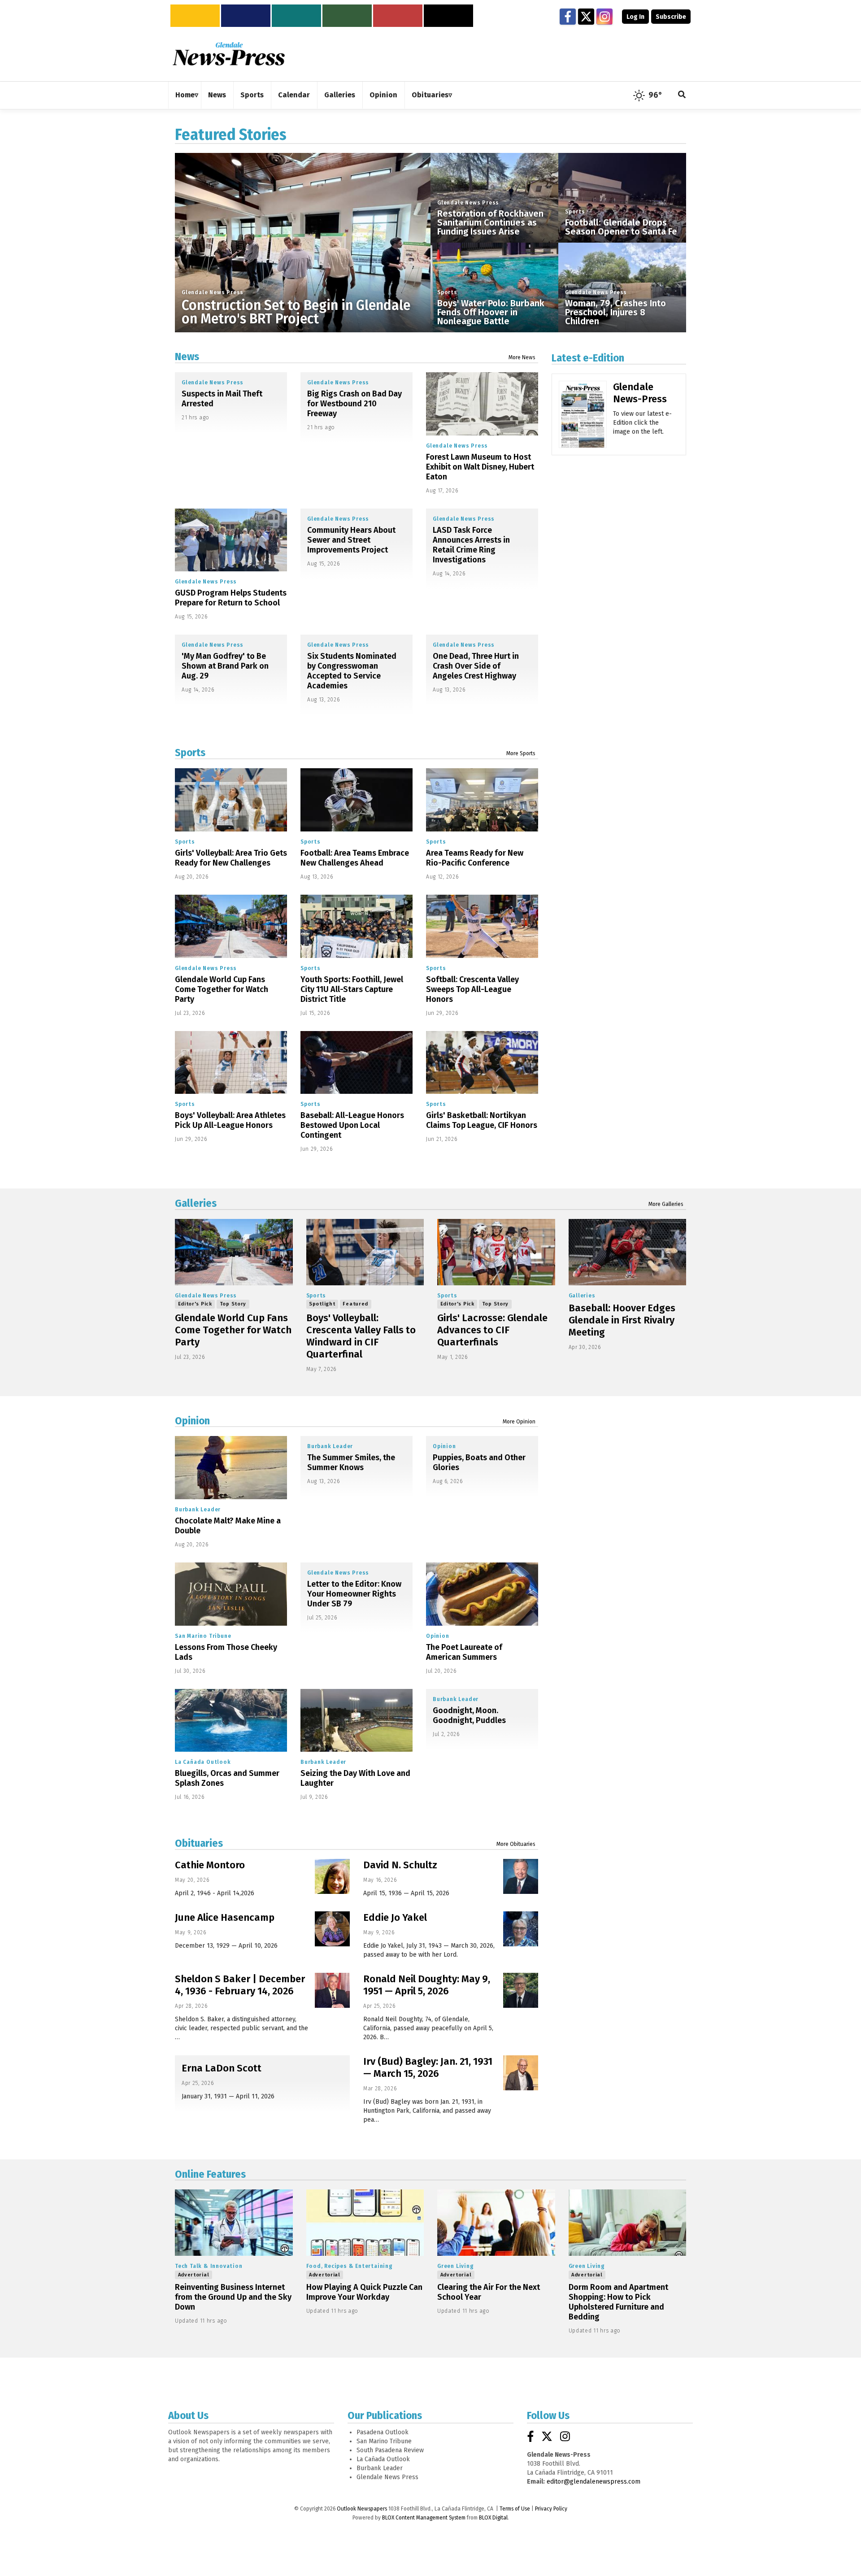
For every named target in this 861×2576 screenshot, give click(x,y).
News (187, 357)
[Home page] (229, 54)
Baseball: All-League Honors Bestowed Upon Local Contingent (352, 1125)
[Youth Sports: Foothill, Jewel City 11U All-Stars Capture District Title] (357, 926)
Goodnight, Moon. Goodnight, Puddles (469, 1715)
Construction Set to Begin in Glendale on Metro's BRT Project (296, 312)
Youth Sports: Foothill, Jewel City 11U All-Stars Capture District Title (352, 989)
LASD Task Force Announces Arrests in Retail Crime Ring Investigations (471, 545)
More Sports (521, 753)
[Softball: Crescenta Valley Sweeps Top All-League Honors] (482, 926)
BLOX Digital (493, 2518)
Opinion (192, 1421)
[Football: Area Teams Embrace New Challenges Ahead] (357, 800)
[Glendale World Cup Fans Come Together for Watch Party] (231, 926)
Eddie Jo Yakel (395, 1917)
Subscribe (671, 17)
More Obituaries (516, 1844)
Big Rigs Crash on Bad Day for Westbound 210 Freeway (354, 404)
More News (522, 357)
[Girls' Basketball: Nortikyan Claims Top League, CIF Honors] (482, 1063)
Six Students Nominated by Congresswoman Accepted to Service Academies (352, 671)
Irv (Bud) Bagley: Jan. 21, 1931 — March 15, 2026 (428, 2067)
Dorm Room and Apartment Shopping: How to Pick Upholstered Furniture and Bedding (618, 2302)
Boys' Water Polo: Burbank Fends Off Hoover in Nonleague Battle (491, 312)
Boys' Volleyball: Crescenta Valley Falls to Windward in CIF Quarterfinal (361, 1336)
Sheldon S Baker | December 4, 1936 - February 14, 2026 (240, 1985)
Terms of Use (515, 2509)
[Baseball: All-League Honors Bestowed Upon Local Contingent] (357, 1063)
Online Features (210, 2174)
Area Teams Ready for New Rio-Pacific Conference (475, 858)
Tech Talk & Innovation (209, 2266)
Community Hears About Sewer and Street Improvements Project (351, 540)
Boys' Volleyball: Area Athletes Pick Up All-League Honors (230, 1120)
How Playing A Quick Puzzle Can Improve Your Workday (364, 2292)
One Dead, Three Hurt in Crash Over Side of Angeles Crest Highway (476, 666)
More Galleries (666, 1204)
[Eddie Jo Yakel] (521, 1929)
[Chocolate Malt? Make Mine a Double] (231, 1468)
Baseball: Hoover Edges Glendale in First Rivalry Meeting (622, 1320)
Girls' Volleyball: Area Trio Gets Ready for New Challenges (231, 858)
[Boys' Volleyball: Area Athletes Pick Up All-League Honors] (231, 1063)
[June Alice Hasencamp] (332, 1929)
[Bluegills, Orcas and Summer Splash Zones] (231, 1721)
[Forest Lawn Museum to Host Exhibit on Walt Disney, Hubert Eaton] (482, 404)
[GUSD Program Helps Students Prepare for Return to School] (231, 540)
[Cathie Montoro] (332, 1876)
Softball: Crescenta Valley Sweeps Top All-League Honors (472, 989)
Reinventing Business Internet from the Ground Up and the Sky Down (233, 2297)
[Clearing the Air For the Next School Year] (496, 2223)
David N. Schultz (400, 1865)
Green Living (456, 2266)
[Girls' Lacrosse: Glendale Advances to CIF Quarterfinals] (496, 1252)
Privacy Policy (551, 2509)
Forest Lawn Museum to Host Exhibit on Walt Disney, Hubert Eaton (480, 467)
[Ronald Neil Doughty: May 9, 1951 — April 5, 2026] (521, 1990)
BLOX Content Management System (424, 2518)
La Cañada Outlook (203, 1762)
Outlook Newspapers (362, 2509)
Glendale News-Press (640, 393)
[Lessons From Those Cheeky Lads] (231, 1594)
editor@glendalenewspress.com (594, 2482)
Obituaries (199, 1843)
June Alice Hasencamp (225, 1917)
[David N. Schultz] (521, 1876)
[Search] (682, 95)
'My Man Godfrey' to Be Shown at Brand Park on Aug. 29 (225, 666)
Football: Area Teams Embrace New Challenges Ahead (355, 858)
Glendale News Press (213, 292)
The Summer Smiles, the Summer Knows (351, 1462)
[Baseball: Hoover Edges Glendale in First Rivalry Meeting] (628, 1252)
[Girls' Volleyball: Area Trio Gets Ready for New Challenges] (231, 800)
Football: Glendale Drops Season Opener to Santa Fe (621, 227)
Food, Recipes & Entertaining (350, 2266)
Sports (447, 292)
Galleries (196, 1203)
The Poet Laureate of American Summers (464, 1652)
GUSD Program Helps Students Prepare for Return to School (231, 598)
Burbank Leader (198, 1510)
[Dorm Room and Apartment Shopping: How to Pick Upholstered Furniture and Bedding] (628, 2223)
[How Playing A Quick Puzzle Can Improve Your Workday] (365, 2223)
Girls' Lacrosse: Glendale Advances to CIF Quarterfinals (492, 1330)
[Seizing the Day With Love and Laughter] (357, 1721)
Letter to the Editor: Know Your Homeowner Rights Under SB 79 (354, 1594)
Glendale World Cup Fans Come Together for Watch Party (222, 989)
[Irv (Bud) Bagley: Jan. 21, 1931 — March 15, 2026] (521, 2073)
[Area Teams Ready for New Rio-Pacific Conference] (482, 800)
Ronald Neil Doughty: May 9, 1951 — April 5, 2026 (427, 1985)
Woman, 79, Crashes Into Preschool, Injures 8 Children (615, 312)
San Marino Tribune (203, 1636)
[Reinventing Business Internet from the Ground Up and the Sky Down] (234, 2223)
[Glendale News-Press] (583, 427)
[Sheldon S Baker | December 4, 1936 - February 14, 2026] (332, 1990)
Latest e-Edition (588, 358)
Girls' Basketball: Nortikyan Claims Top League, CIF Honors (482, 1120)
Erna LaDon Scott (222, 2068)
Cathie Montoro (210, 1865)
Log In (635, 17)
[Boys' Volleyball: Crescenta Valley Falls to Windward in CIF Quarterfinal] (365, 1252)
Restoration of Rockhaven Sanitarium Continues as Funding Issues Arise (490, 222)
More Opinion (519, 1422)
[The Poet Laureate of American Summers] (482, 1594)
